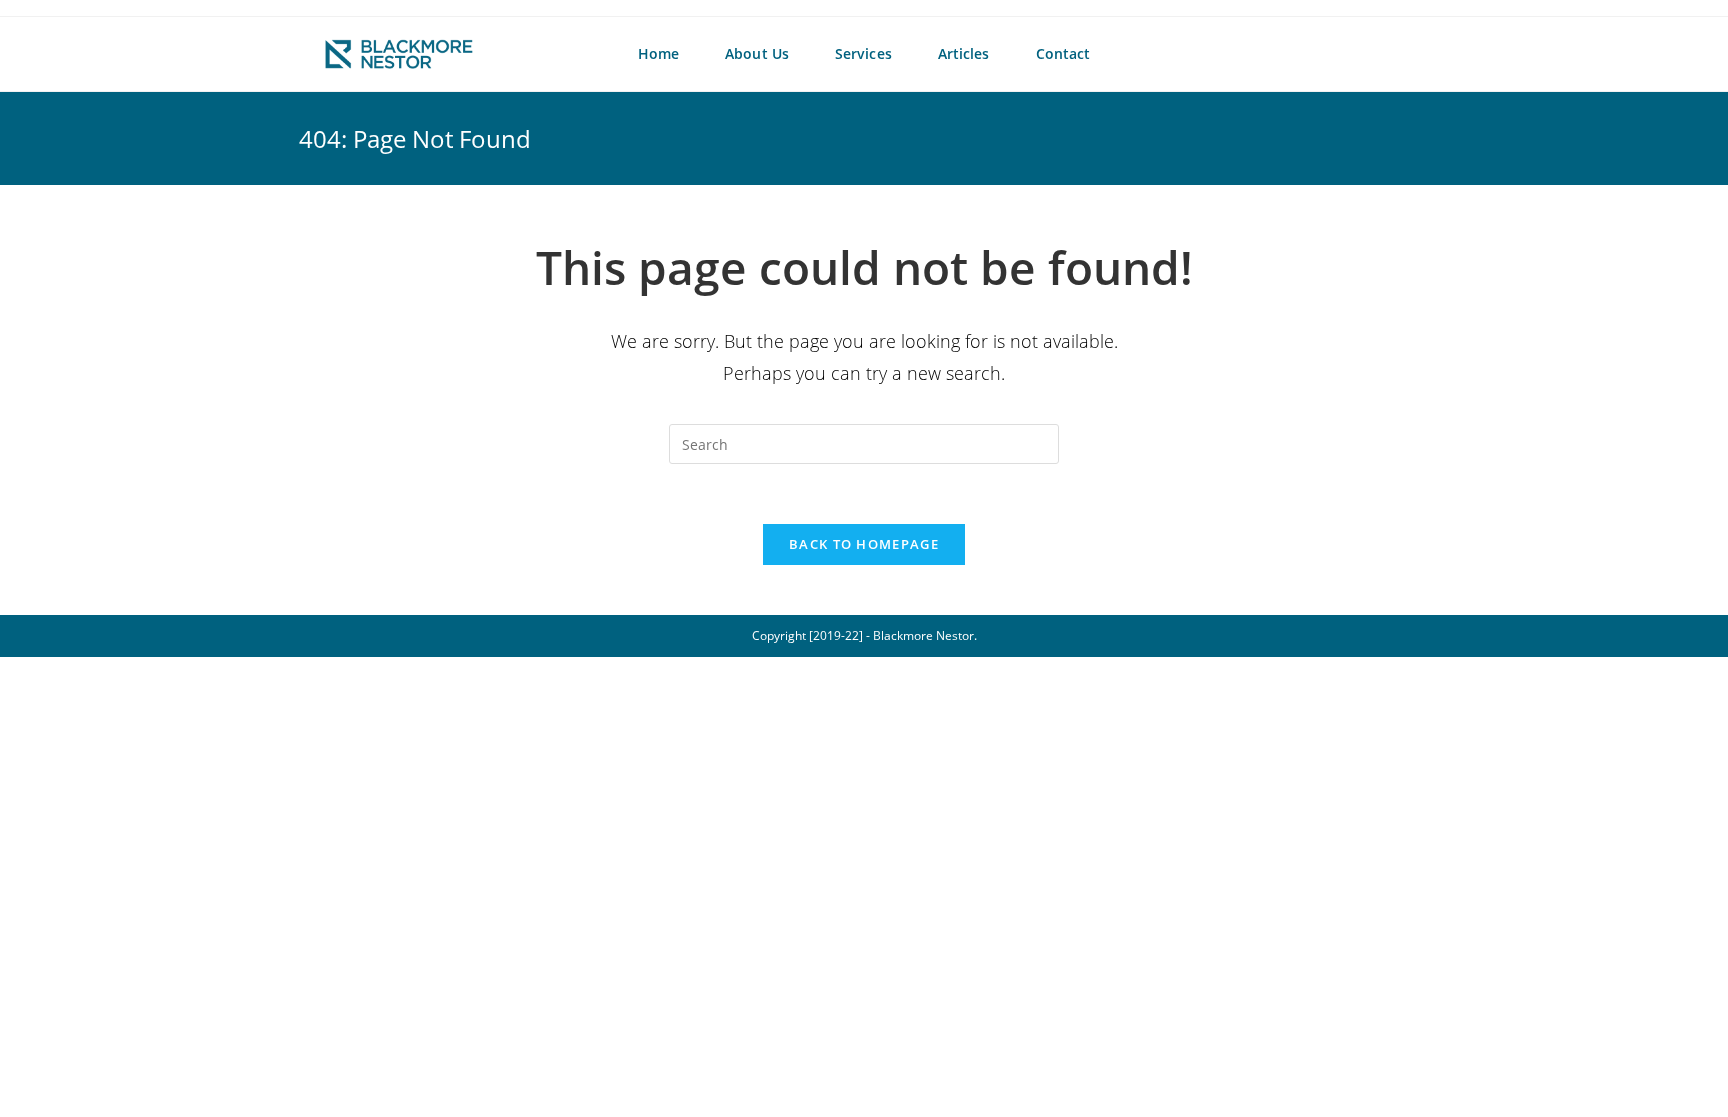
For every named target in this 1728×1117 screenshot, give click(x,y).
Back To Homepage (864, 544)
